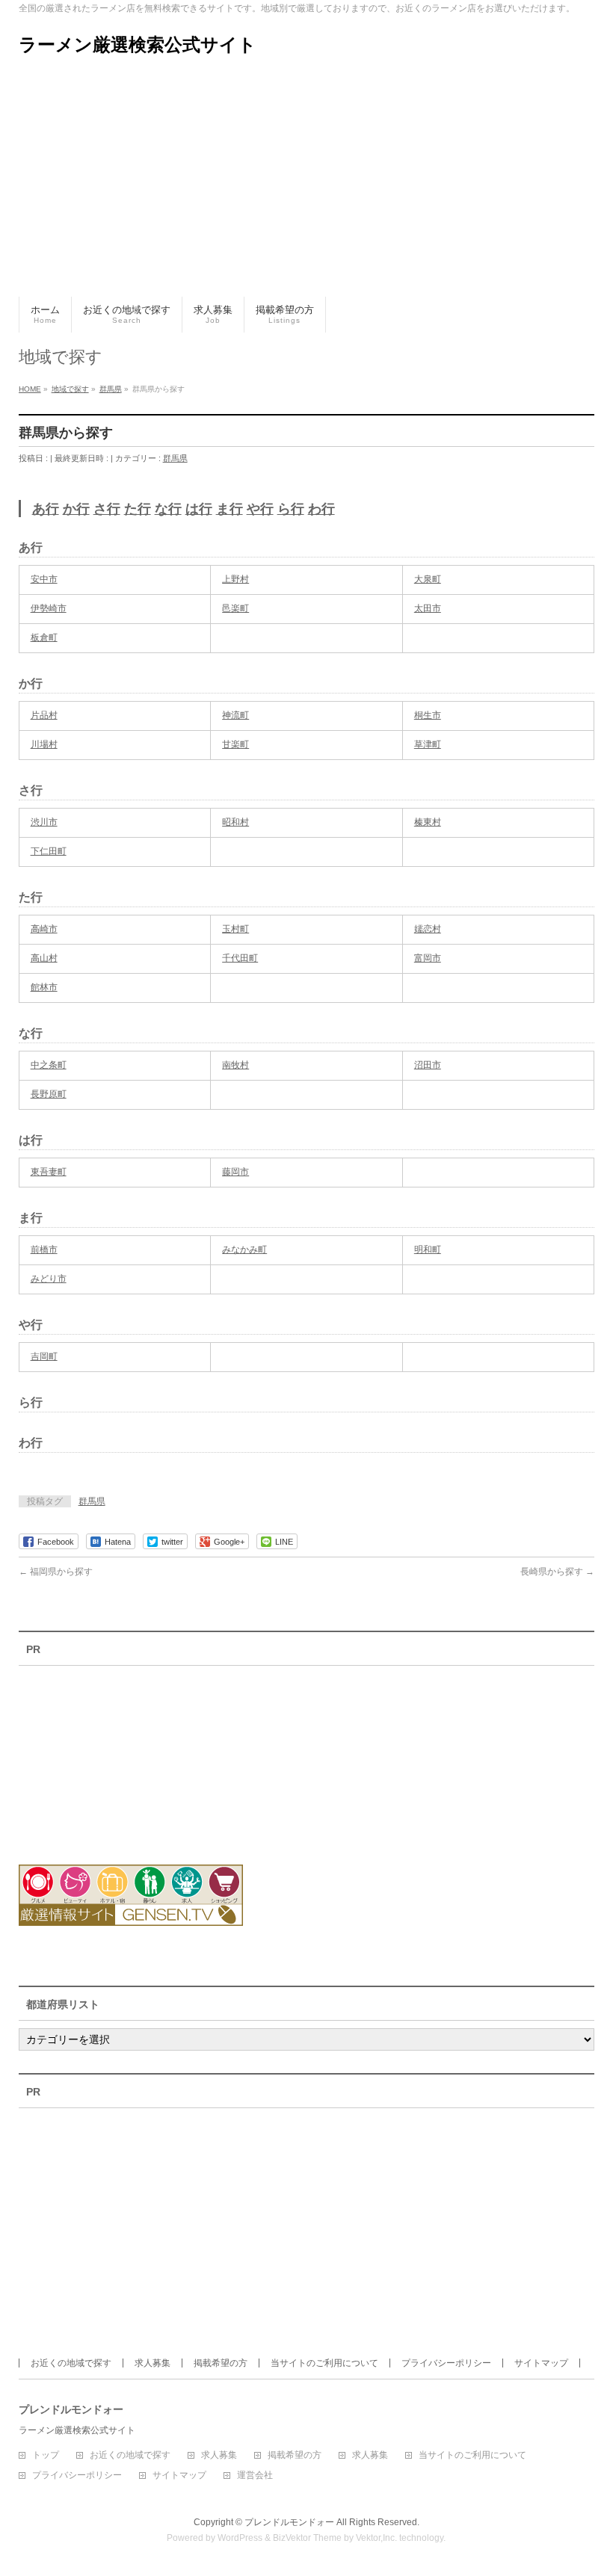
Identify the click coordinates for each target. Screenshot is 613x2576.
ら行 (291, 509)
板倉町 (44, 637)
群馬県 (175, 458)
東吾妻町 (49, 1172)
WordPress (240, 2538)
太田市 (428, 608)
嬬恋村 (428, 929)
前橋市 (44, 1250)
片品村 (44, 715)
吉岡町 (44, 1356)
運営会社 (255, 2475)
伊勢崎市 (49, 608)
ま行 (230, 509)
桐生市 (428, 715)
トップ (46, 2455)
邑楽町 (235, 608)
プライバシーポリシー (446, 2363)
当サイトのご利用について (324, 2363)
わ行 (321, 509)
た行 (138, 509)
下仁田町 (49, 851)
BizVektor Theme (307, 2538)
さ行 (107, 509)
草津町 (428, 744)
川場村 (44, 744)
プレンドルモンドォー (289, 2522)
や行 (260, 509)
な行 (168, 509)
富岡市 (428, 958)
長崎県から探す (557, 1572)
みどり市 (49, 1279)
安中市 (44, 579)
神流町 (235, 715)
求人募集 (153, 2363)
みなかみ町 (244, 1250)
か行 (76, 509)
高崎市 (44, 929)
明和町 (428, 1250)
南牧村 (235, 1065)
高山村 (44, 958)
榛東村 (428, 822)
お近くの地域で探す (71, 2363)
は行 (199, 509)
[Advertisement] (306, 185)
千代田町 (240, 958)
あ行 (46, 509)
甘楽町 (235, 744)
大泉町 (428, 579)
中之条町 (49, 1065)
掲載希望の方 (221, 2363)
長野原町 (49, 1094)
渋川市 (44, 822)
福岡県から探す (56, 1572)
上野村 (235, 579)
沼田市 (428, 1065)
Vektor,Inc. (376, 2538)
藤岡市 (235, 1172)
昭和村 (235, 822)
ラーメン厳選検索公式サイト (138, 44)
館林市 (44, 987)
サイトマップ (541, 2363)
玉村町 (235, 929)
